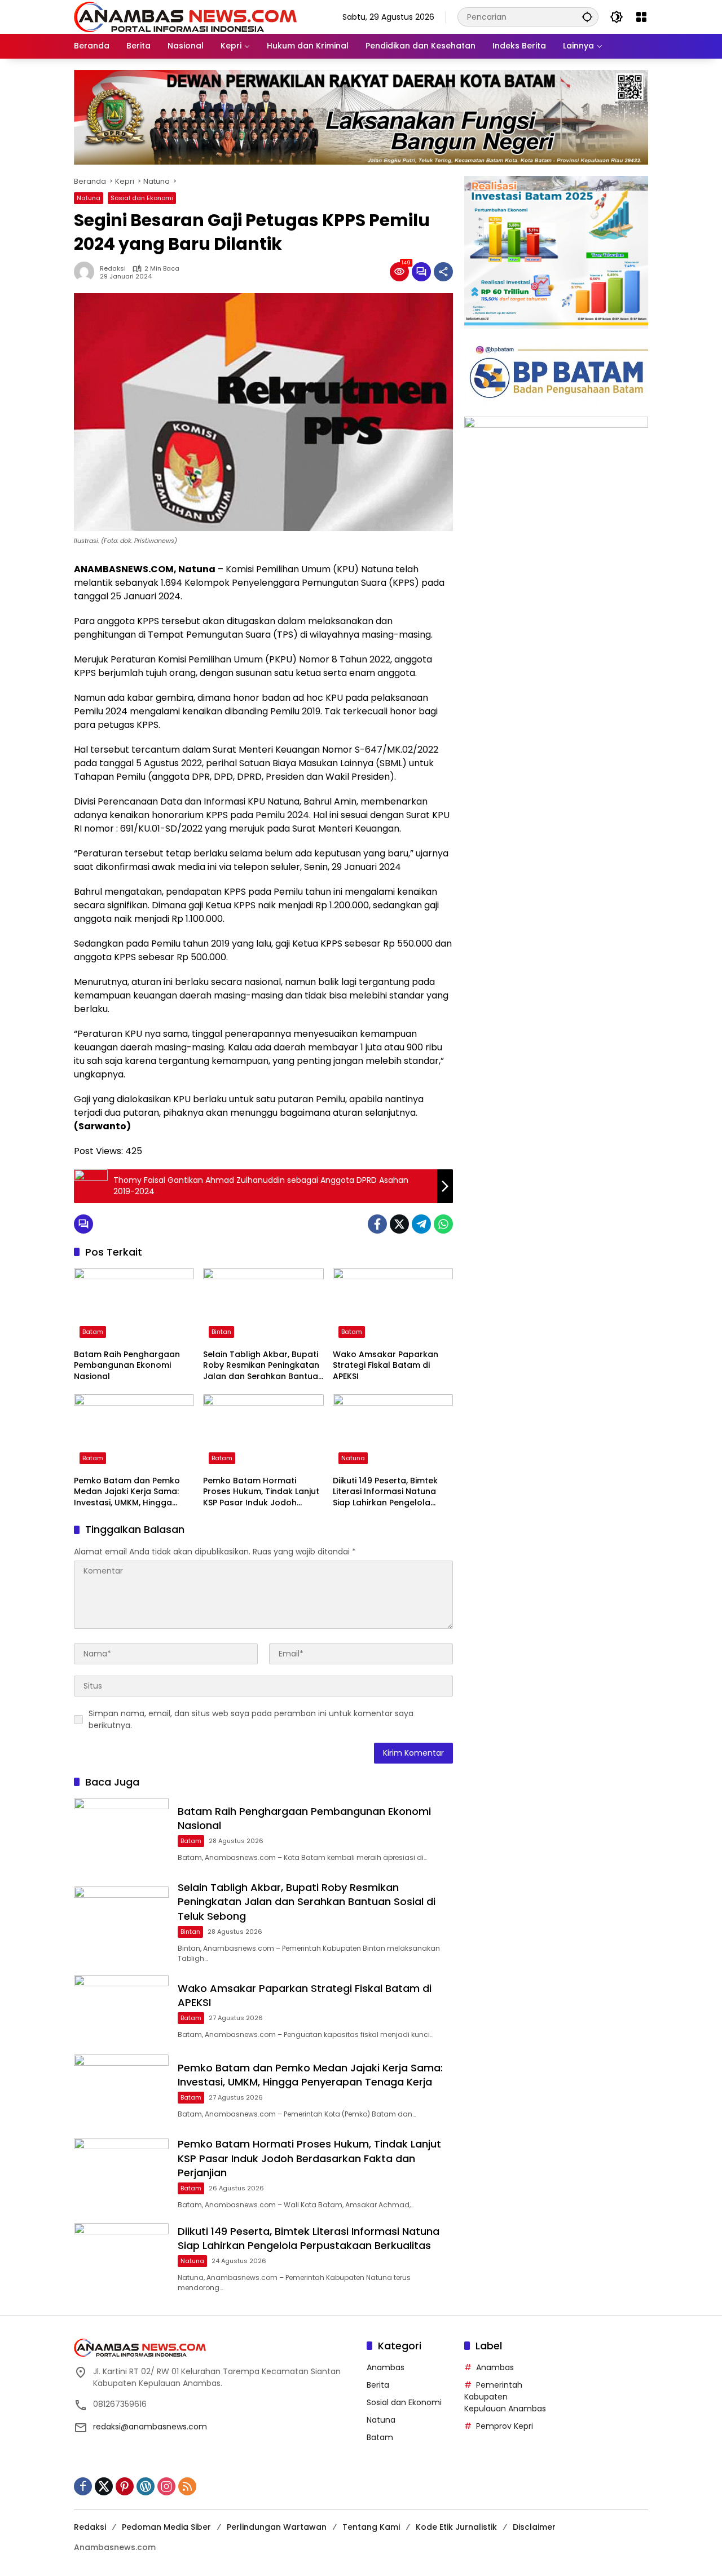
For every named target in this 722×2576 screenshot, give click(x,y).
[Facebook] (377, 1224)
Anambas (386, 2367)
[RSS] (187, 2486)
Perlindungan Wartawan (277, 2527)
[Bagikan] (443, 272)
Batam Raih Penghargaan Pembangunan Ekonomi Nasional (127, 1366)
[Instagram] (166, 2486)
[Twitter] (399, 1224)
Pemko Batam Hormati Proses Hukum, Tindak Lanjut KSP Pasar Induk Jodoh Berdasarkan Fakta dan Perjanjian (261, 1492)
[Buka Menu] (641, 17)
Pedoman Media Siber (166, 2527)
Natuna (89, 198)
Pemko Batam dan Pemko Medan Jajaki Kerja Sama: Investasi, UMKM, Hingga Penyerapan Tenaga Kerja (127, 1492)
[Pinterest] (125, 2486)
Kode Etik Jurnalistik (456, 2527)
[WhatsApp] (443, 1224)
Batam (93, 1332)
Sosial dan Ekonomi (142, 198)
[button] (587, 17)
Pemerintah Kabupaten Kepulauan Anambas (505, 2397)
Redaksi (113, 269)
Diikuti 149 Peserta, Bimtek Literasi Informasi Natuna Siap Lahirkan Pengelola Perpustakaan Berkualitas (386, 1492)
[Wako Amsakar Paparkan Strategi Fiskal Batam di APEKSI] (393, 1306)
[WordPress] (146, 2486)
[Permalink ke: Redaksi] (87, 272)
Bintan (221, 1332)
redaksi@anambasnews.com (150, 2427)
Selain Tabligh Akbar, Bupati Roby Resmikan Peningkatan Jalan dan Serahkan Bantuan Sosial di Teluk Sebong (263, 1366)
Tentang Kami (371, 2527)
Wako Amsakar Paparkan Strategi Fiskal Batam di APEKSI (386, 1366)
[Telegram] (421, 1224)
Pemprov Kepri (505, 2426)
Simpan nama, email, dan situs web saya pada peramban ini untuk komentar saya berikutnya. (251, 1719)
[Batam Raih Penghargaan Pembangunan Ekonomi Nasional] (134, 1306)
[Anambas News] (185, 16)
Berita (378, 2385)
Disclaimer (534, 2527)
